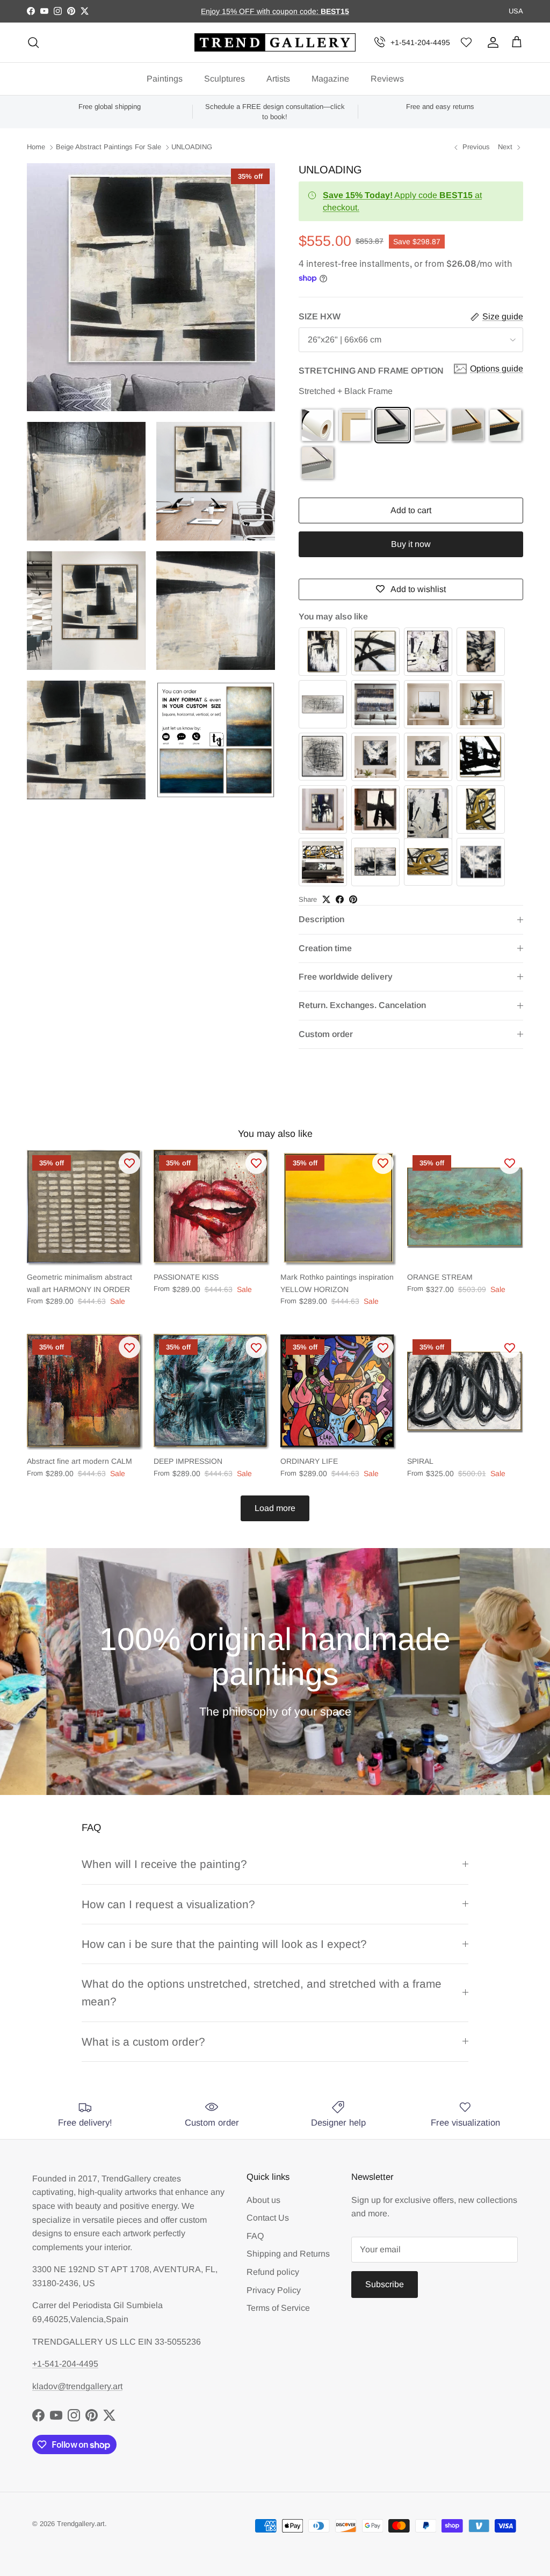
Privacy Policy (274, 2290)
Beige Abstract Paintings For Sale (108, 147)
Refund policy (273, 2272)
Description (321, 919)
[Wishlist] (466, 43)
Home (36, 147)
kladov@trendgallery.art (77, 2386)
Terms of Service (278, 2308)
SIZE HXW (320, 316)
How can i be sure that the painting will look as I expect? (224, 1944)
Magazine (330, 79)
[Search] (33, 42)
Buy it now (411, 544)
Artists (278, 79)
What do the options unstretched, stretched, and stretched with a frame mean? (262, 1993)
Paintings (165, 79)
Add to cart (411, 510)
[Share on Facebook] (340, 899)
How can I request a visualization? (168, 1904)
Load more (275, 1508)
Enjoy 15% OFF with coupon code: (261, 11)
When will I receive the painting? (164, 1864)
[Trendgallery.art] (275, 43)
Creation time (325, 948)
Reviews (387, 79)
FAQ (255, 2236)
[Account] (491, 42)
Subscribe (385, 2284)
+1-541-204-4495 (420, 42)
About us (263, 2200)
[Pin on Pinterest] (353, 899)
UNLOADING (192, 147)
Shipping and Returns (288, 2254)
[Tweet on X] (326, 899)
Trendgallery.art (81, 2524)
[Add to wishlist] (129, 1163)
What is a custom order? (143, 2042)
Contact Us (268, 2218)
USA (516, 11)
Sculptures (225, 79)
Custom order (326, 1034)
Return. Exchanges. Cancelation (362, 1005)
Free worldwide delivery (346, 977)
